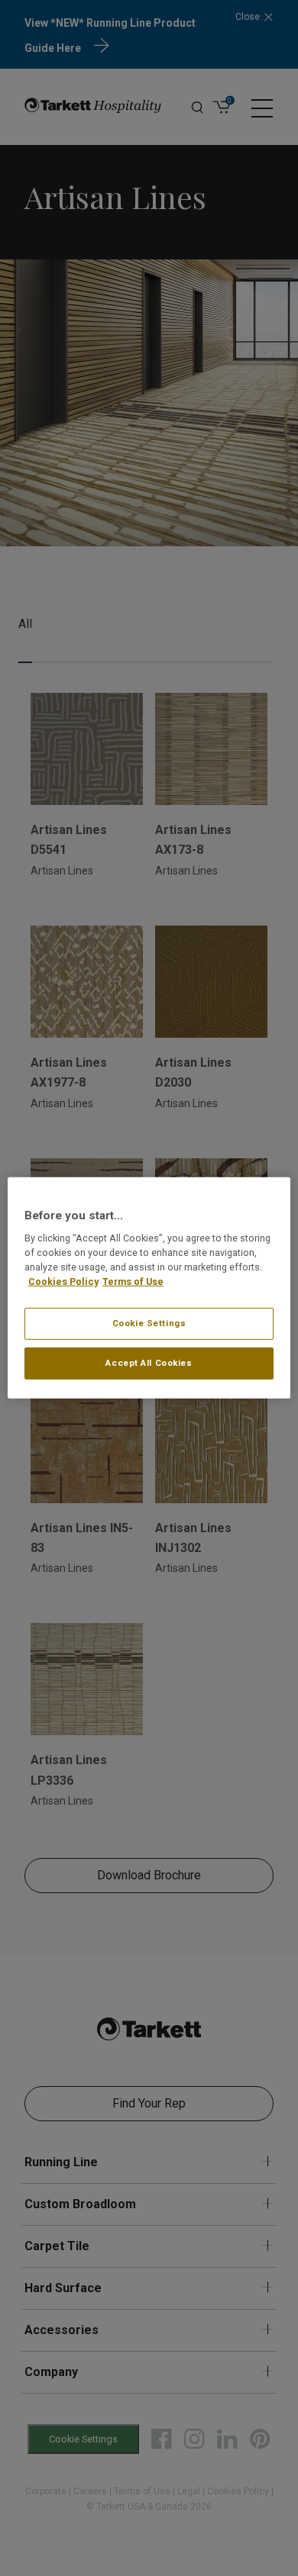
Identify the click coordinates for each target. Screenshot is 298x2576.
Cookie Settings (149, 1323)
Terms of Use (133, 1282)
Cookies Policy (63, 1282)
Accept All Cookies (149, 1363)
